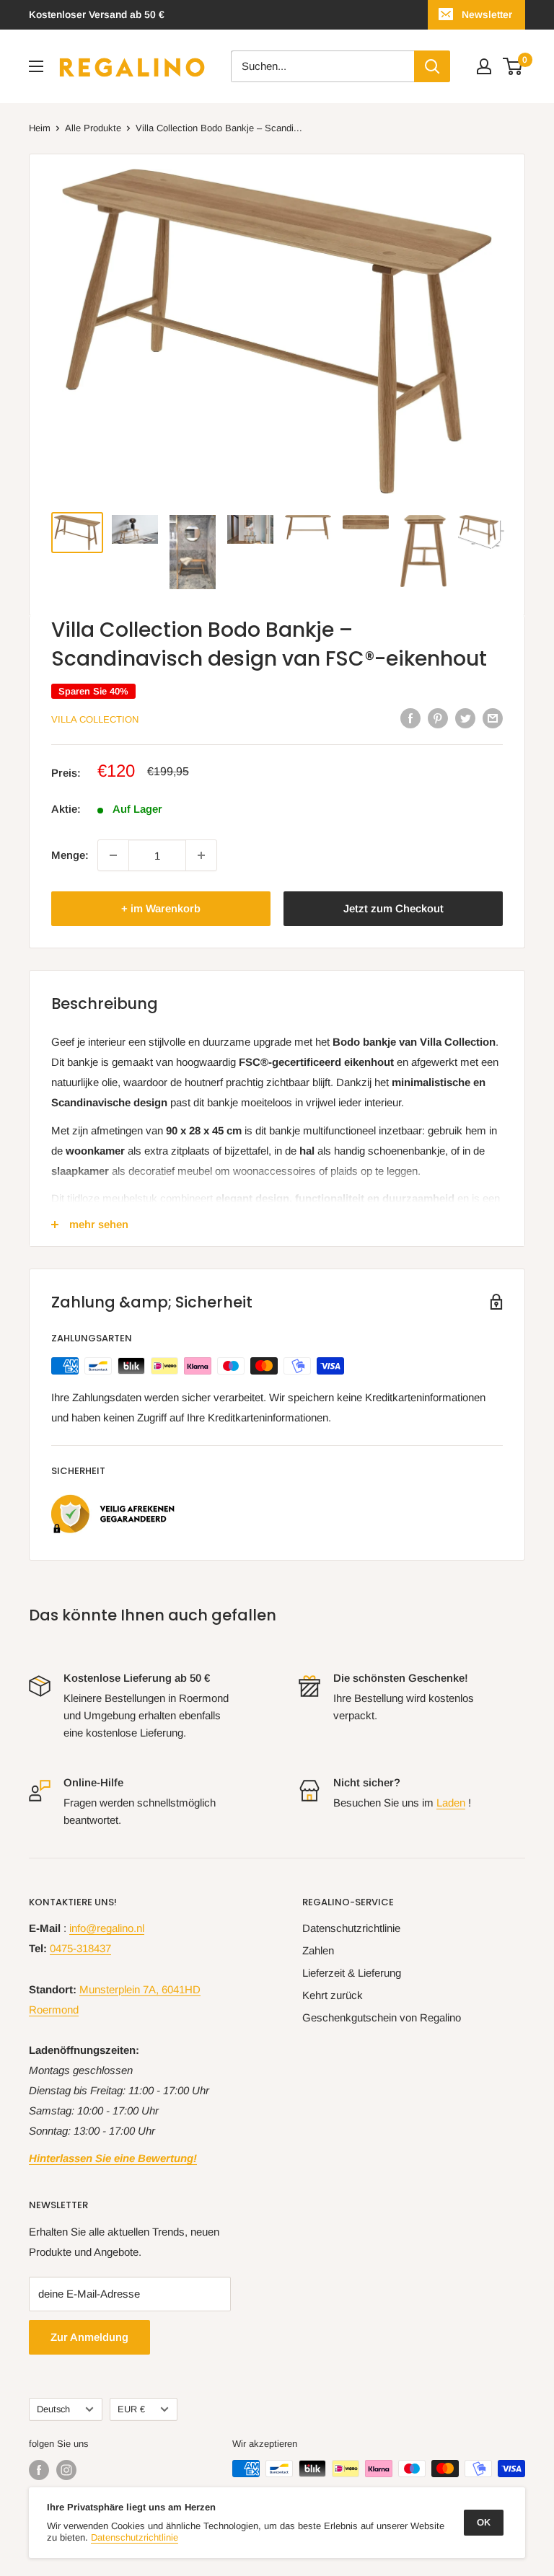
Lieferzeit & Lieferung (352, 1973)
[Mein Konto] (484, 66)
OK (484, 2522)
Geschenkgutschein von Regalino (382, 2017)
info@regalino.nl (107, 1928)
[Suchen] (432, 66)
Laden (451, 1803)
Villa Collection (95, 719)
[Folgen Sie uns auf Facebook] (39, 2470)
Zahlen (318, 1950)
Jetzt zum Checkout (393, 908)
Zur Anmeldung (89, 2337)
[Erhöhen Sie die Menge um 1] (201, 855)
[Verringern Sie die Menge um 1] (113, 855)
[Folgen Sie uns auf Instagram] (66, 2470)
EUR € (131, 2409)
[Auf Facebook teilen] (410, 718)
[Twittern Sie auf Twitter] (465, 718)
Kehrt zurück (333, 1995)
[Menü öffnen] (36, 66)
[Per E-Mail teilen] (493, 718)
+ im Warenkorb (161, 908)
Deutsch (53, 2409)
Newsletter (487, 14)
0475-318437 (80, 1948)
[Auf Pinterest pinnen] (438, 718)
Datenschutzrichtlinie (351, 1928)
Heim (40, 128)
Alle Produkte (93, 128)
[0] (513, 66)
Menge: (70, 855)
